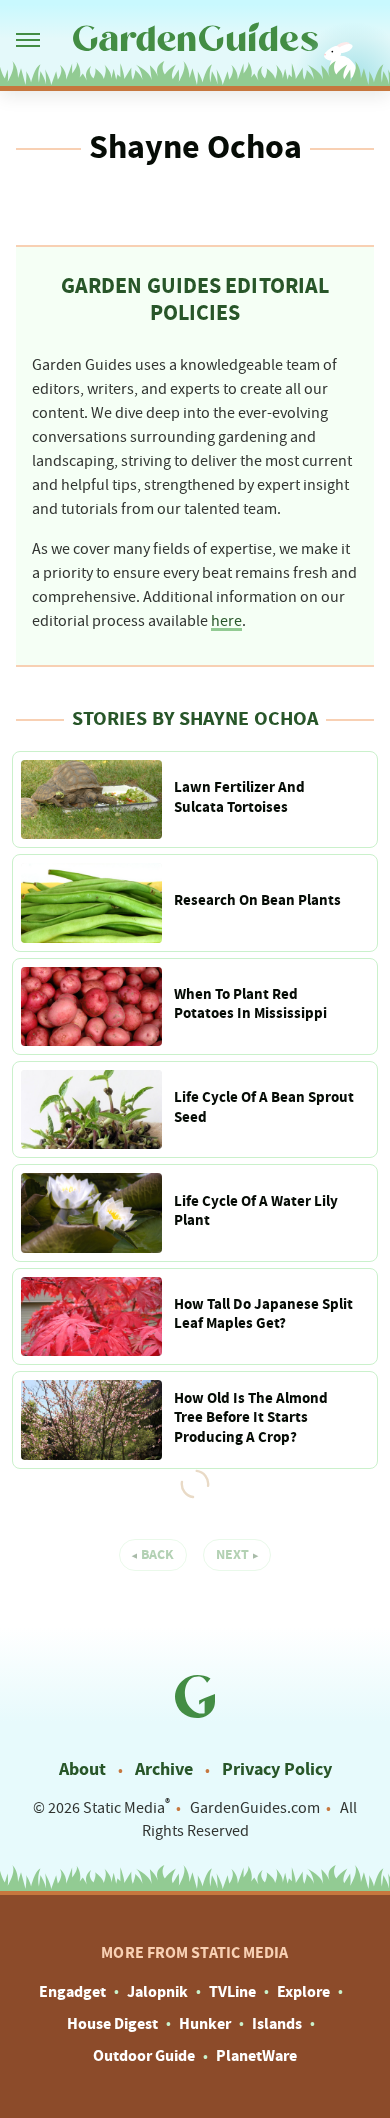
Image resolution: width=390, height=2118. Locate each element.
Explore (303, 1992)
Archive (164, 1769)
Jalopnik (157, 1992)
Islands (277, 2024)
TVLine (232, 1992)
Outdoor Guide (144, 2056)
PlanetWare (256, 2056)
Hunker (205, 2024)
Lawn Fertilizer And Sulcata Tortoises (239, 797)
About (82, 1769)
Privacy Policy (277, 1769)
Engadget (72, 1992)
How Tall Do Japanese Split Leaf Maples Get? (263, 1314)
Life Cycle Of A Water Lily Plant (256, 1211)
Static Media (124, 1808)
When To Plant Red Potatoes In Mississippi (250, 1004)
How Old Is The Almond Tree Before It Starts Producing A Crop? (251, 1418)
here (226, 621)
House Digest (112, 2024)
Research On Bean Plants (257, 900)
